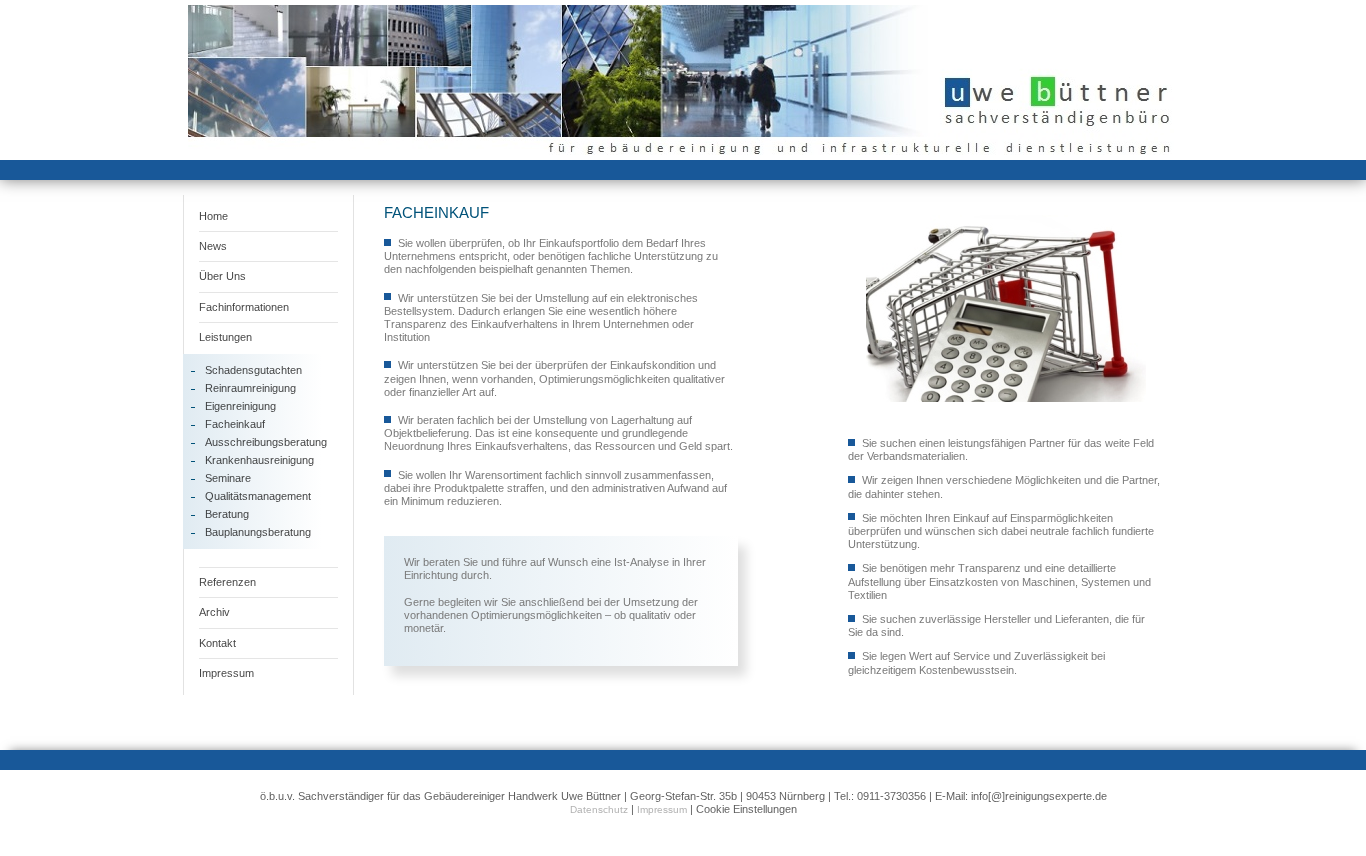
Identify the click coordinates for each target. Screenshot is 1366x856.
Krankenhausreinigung (259, 460)
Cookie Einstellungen (746, 809)
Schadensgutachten (253, 370)
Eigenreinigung (240, 406)
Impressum (226, 673)
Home (213, 216)
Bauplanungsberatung (258, 532)
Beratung (227, 514)
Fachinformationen (244, 307)
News (213, 246)
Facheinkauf (235, 424)
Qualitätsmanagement (258, 496)
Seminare (228, 478)
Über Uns (222, 276)
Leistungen (225, 337)
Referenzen (227, 582)
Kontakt (217, 643)
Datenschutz (599, 809)
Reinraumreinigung (250, 388)
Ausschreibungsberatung (266, 442)
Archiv (214, 612)
